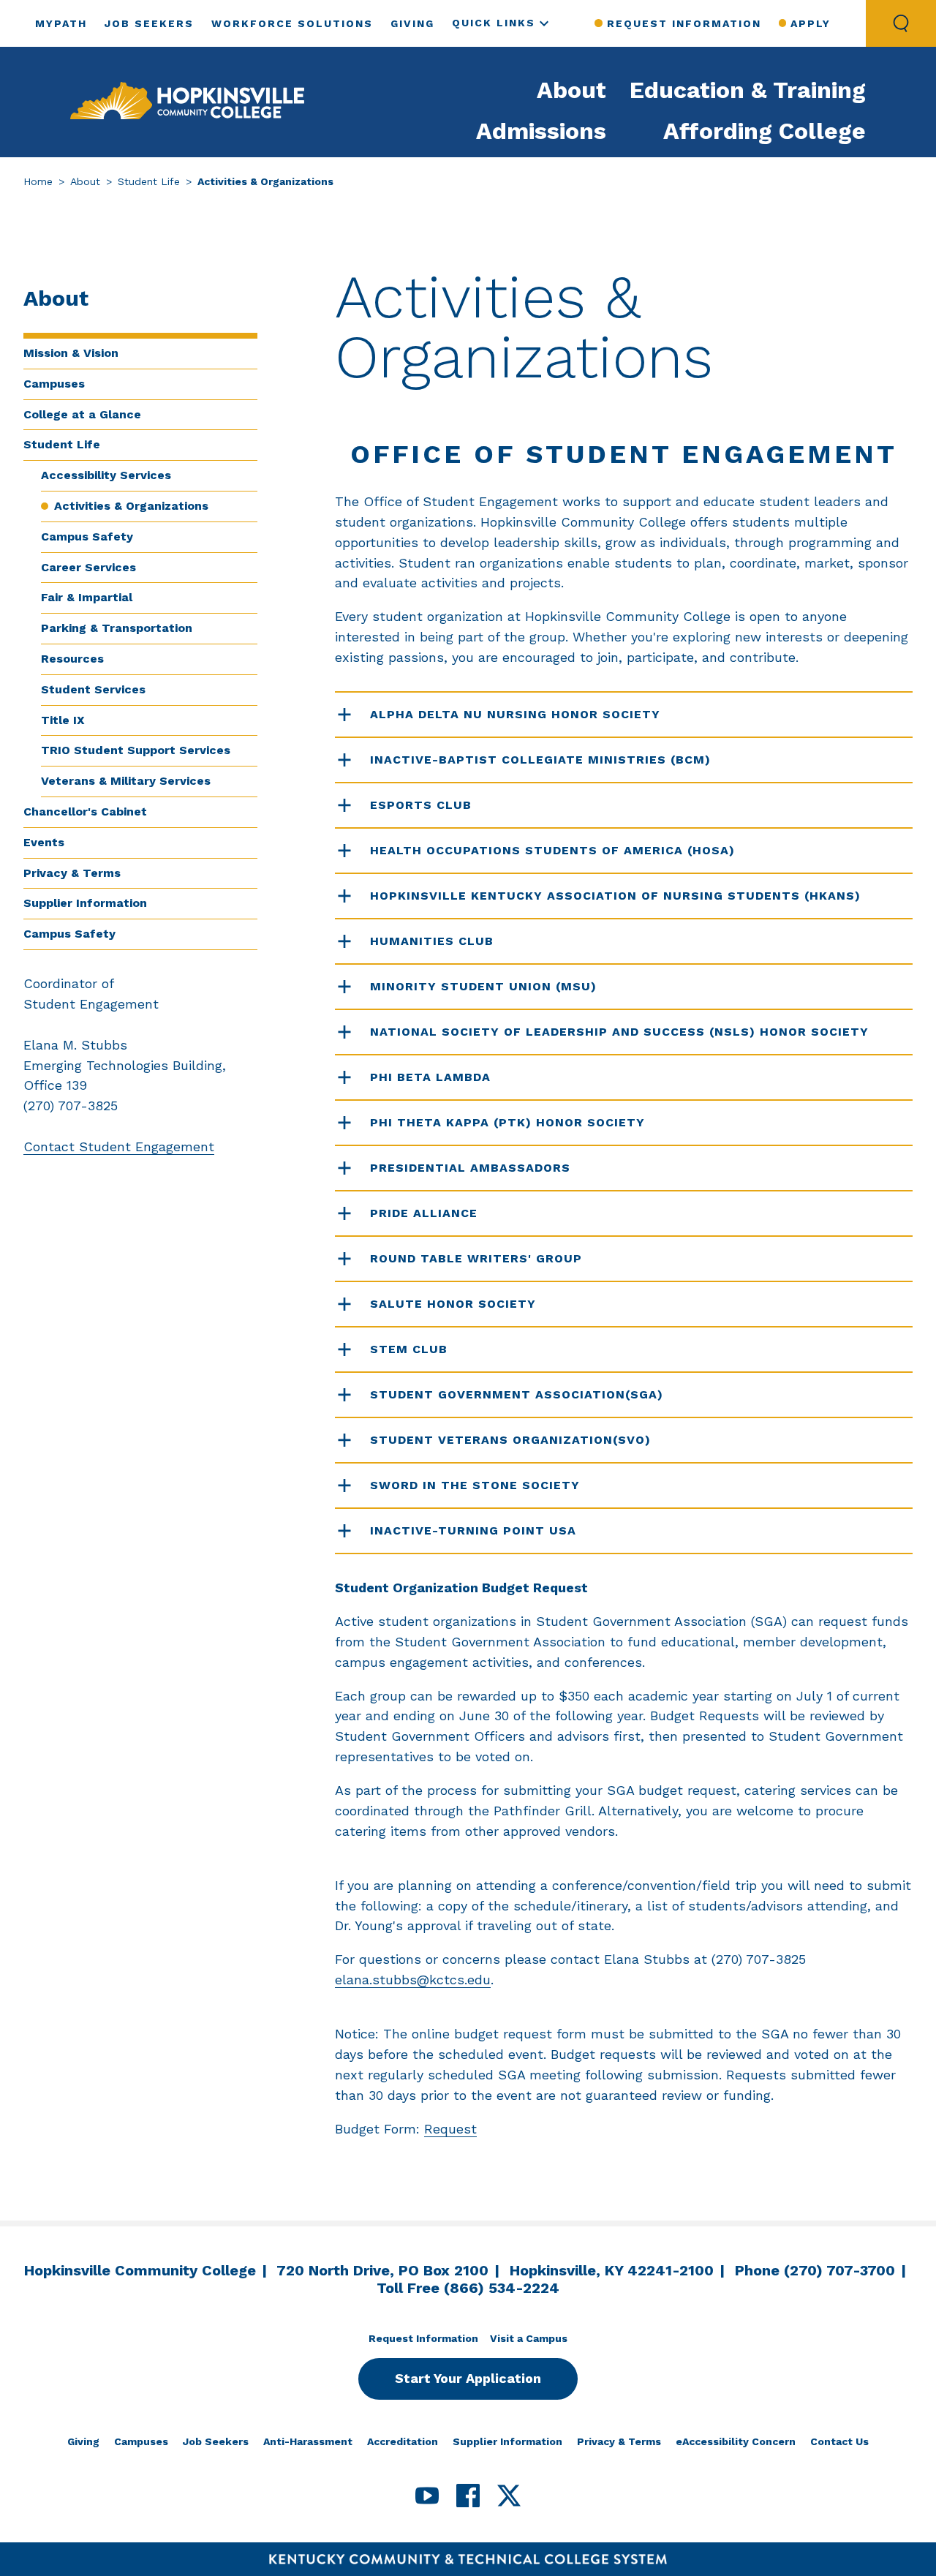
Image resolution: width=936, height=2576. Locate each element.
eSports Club (421, 805)
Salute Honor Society (453, 1304)
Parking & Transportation (117, 628)
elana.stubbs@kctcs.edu (413, 1980)
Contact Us (839, 2441)
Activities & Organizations (131, 506)
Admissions (541, 131)
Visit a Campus (529, 2338)
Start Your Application (468, 2378)
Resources (72, 659)
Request (450, 2129)
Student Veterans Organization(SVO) (510, 1440)
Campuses (54, 384)
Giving (412, 23)
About (571, 90)
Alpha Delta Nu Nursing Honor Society (515, 714)
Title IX (63, 720)
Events (44, 842)
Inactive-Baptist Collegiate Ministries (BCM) (540, 760)
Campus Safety (87, 536)
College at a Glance (82, 414)
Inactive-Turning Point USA (475, 1530)
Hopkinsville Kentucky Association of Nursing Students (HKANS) (615, 896)
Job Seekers (149, 23)
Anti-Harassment (308, 2441)
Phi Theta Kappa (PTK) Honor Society (507, 1122)
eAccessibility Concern (736, 2441)
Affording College (765, 131)
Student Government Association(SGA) (517, 1394)
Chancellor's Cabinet (85, 811)
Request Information (684, 23)
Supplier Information (85, 903)
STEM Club (409, 1349)
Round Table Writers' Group (476, 1258)
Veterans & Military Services (126, 781)
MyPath (61, 23)
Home (38, 181)
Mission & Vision (71, 353)
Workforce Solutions (292, 23)
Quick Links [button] (494, 23)
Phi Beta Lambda (430, 1077)
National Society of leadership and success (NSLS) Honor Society (619, 1032)
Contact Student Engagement (119, 1146)
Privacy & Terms (72, 873)
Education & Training (748, 90)
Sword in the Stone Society (477, 1485)
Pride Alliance (424, 1213)
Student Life (149, 181)
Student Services (93, 689)
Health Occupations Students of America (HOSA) (552, 850)
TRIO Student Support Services (136, 750)
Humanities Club (434, 941)
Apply (811, 23)
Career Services (88, 567)
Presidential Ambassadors (470, 1168)
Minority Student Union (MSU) (483, 986)
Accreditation (403, 2441)
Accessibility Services (106, 475)
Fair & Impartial (87, 597)
